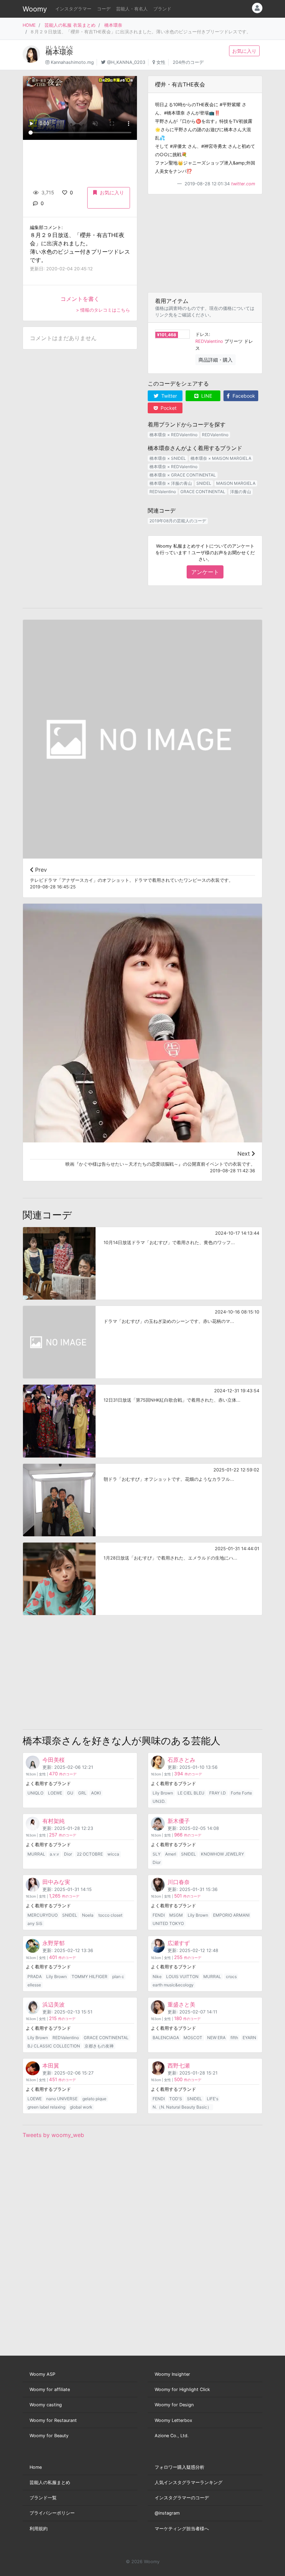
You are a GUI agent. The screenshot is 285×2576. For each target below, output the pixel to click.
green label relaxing (46, 2107)
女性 (161, 62)
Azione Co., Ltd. (172, 2436)
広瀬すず (179, 1943)
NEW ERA (216, 2038)
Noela (88, 1915)
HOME (29, 25)
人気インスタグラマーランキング (189, 2482)
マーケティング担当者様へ (182, 2529)
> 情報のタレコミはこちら (103, 310)
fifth (234, 2038)
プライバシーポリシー (52, 2513)
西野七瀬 (179, 2066)
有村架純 (54, 1821)
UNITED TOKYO (168, 1923)
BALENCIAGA (166, 2038)
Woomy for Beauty (49, 2436)
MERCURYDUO (43, 1915)
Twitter (168, 396)
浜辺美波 (54, 2004)
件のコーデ (63, 1774)
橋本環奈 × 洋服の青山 (171, 483)
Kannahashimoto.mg (72, 62)
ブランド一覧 (43, 2498)
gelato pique (94, 2099)
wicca (113, 1854)
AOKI (96, 1793)
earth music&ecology (173, 1985)
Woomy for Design (174, 2405)
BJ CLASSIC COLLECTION (54, 2046)
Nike (157, 1977)
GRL (82, 1793)
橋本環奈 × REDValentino (173, 435)
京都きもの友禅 (99, 2046)
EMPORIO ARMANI (231, 1915)
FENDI (159, 1915)
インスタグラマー (73, 9)
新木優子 (179, 1821)
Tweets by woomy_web (53, 2135)
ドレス (202, 334)
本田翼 (51, 2066)
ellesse (34, 1985)
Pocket (168, 408)
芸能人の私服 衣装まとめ (70, 25)
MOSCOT (193, 2038)
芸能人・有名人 (132, 9)
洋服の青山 (241, 492)
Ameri (171, 1854)
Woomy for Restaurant (53, 2420)
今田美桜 (54, 1760)
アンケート (205, 572)
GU (70, 1793)
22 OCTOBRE (90, 1854)
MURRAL (36, 1854)
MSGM (176, 1915)
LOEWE (55, 1793)
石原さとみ (181, 1760)
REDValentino (209, 341)
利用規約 (39, 2529)
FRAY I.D (218, 1793)
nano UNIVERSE (62, 2099)
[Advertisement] (205, 243)
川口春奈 (179, 1882)
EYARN (249, 2038)
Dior (68, 1854)
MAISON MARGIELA (236, 483)
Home (36, 2467)
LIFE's (213, 2099)
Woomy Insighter (172, 2374)
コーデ (104, 9)
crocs (231, 1977)
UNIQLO (35, 1793)
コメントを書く (80, 299)
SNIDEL (204, 483)
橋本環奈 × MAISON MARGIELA (221, 458)
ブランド (162, 9)
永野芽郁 (54, 1943)
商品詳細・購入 (215, 360)
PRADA (35, 1977)
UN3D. (159, 1801)
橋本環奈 (113, 25)
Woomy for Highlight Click (182, 2389)
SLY (157, 1854)
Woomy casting (46, 2405)
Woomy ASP (42, 2374)
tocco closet (110, 1915)
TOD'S (176, 2099)
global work (81, 2107)
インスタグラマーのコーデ (182, 2498)
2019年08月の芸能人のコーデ (178, 521)
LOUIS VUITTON (182, 1977)
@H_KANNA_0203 (126, 62)
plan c (118, 1977)
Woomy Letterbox (173, 2420)
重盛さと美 (181, 2004)
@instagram (167, 2513)
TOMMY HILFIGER (89, 1977)
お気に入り (244, 51)
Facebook (243, 396)
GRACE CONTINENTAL (203, 492)
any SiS (35, 1923)
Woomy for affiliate (50, 2389)
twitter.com (243, 184)
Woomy (35, 9)
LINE (206, 396)
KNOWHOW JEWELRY (222, 1854)
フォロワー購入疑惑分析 (180, 2467)
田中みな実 (56, 1882)
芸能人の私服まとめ (50, 2482)
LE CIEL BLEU (191, 1793)
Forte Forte (241, 1793)
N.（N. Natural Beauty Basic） (182, 2107)
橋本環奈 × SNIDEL (168, 458)
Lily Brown (163, 1793)
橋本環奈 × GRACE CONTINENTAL (183, 475)
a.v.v (54, 1854)
